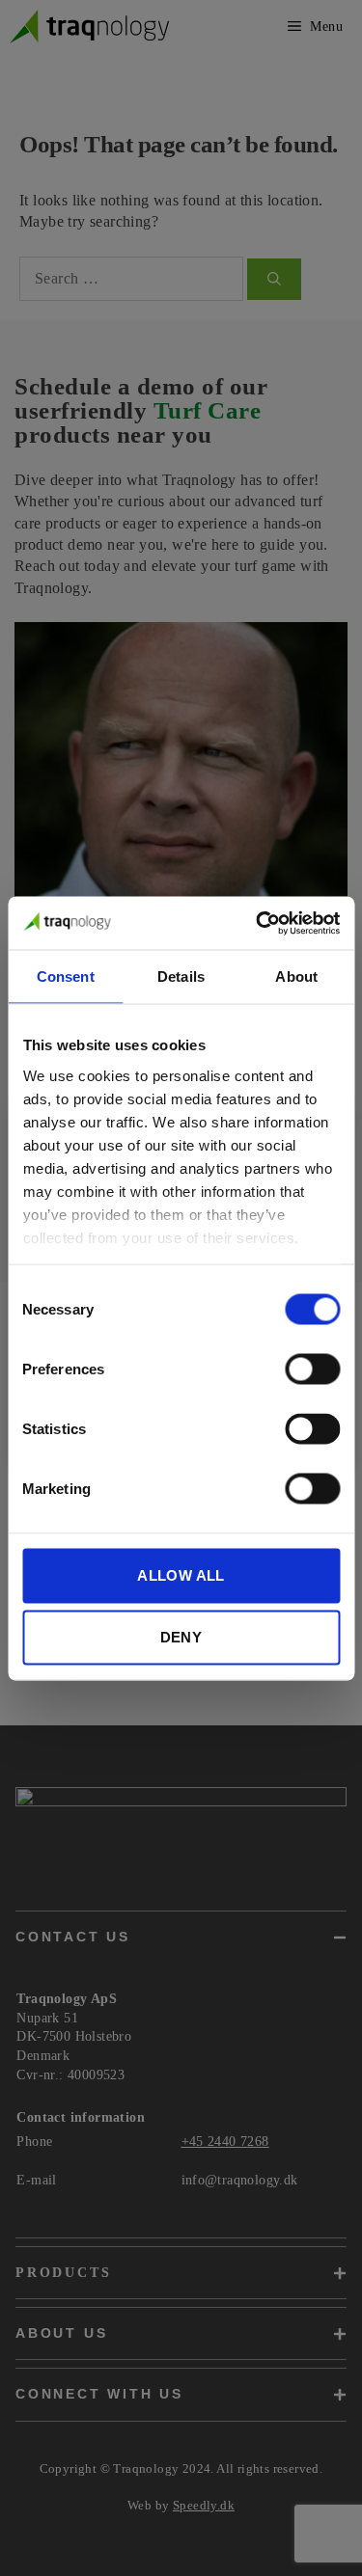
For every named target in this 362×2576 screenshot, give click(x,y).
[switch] (312, 1369)
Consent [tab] (66, 976)
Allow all (181, 1575)
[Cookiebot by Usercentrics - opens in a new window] (258, 923)
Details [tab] (181, 976)
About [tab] (296, 976)
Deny (181, 1637)
